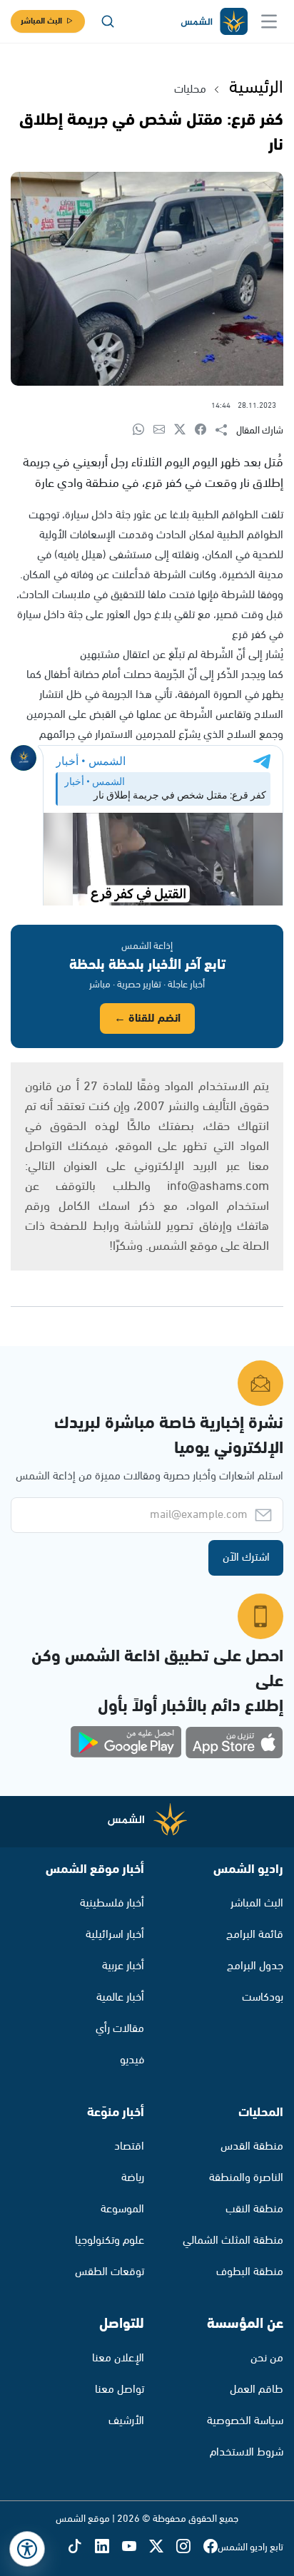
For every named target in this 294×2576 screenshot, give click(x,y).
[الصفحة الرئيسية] (213, 22)
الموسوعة (122, 2209)
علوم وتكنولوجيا (110, 2241)
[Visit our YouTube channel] (136, 2547)
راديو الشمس (248, 1869)
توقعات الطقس (110, 2272)
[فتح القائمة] (269, 21)
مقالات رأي (120, 2029)
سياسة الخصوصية (245, 2421)
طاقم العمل (257, 2390)
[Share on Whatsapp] (143, 430)
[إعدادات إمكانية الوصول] (27, 2549)
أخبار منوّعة (116, 2113)
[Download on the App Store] (234, 1743)
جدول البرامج (255, 1966)
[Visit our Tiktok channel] (81, 2547)
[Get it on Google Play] (126, 1743)
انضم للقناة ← (147, 1018)
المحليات (261, 2113)
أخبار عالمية (120, 1997)
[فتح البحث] (108, 21)
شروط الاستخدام (247, 2452)
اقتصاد (129, 2146)
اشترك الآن (246, 1558)
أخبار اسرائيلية (115, 1935)
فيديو (132, 2060)
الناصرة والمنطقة (246, 2178)
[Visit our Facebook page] (211, 2547)
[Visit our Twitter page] (163, 2547)
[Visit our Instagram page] (190, 2547)
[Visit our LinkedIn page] (108, 2547)
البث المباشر (41, 21)
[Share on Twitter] (184, 430)
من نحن (267, 2358)
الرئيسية (256, 88)
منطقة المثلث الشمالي (233, 2241)
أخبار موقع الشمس (95, 1869)
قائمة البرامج (255, 1935)
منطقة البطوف (250, 2272)
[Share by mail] (164, 430)
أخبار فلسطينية (112, 1903)
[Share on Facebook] (205, 430)
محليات (190, 89)
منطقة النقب (254, 2209)
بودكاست (263, 1997)
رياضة (133, 2178)
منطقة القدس (252, 2146)
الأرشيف (126, 2421)
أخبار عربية (123, 1966)
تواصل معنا (120, 2390)
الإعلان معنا (118, 2358)
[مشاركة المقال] (226, 431)
